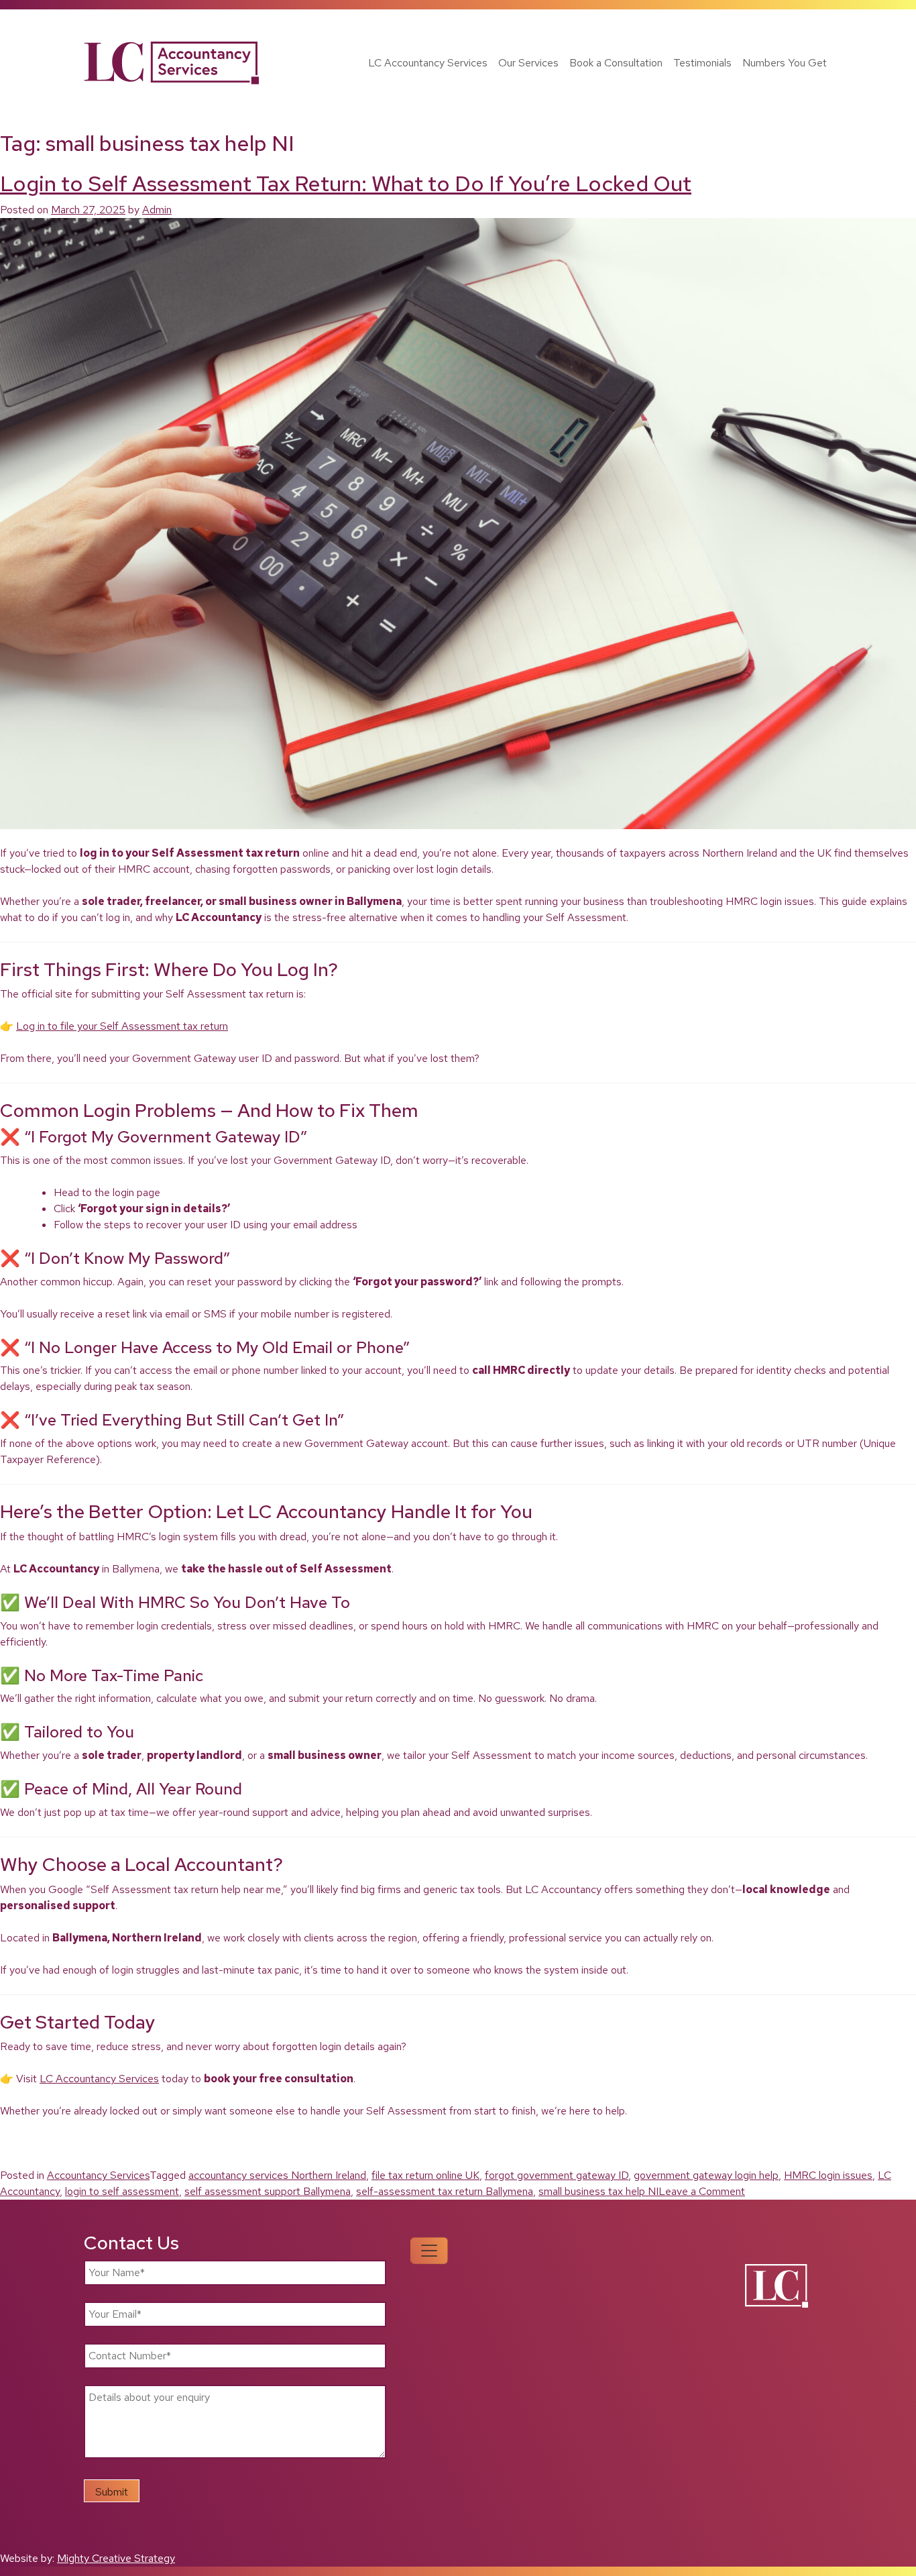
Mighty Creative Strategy (116, 2558)
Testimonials (702, 63)
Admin (157, 210)
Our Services (528, 63)
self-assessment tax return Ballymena (445, 2191)
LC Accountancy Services (428, 63)
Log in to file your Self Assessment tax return (122, 1026)
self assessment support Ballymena (268, 2191)
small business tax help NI (598, 2191)
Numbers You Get (785, 63)
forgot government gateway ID (557, 2175)
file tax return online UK (425, 2175)
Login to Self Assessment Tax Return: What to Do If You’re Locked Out (346, 183)
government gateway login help (706, 2175)
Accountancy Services (98, 2175)
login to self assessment (122, 2191)
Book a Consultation (616, 63)
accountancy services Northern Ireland (277, 2175)
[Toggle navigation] (429, 2251)
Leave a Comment (702, 2191)
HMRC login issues (828, 2175)
